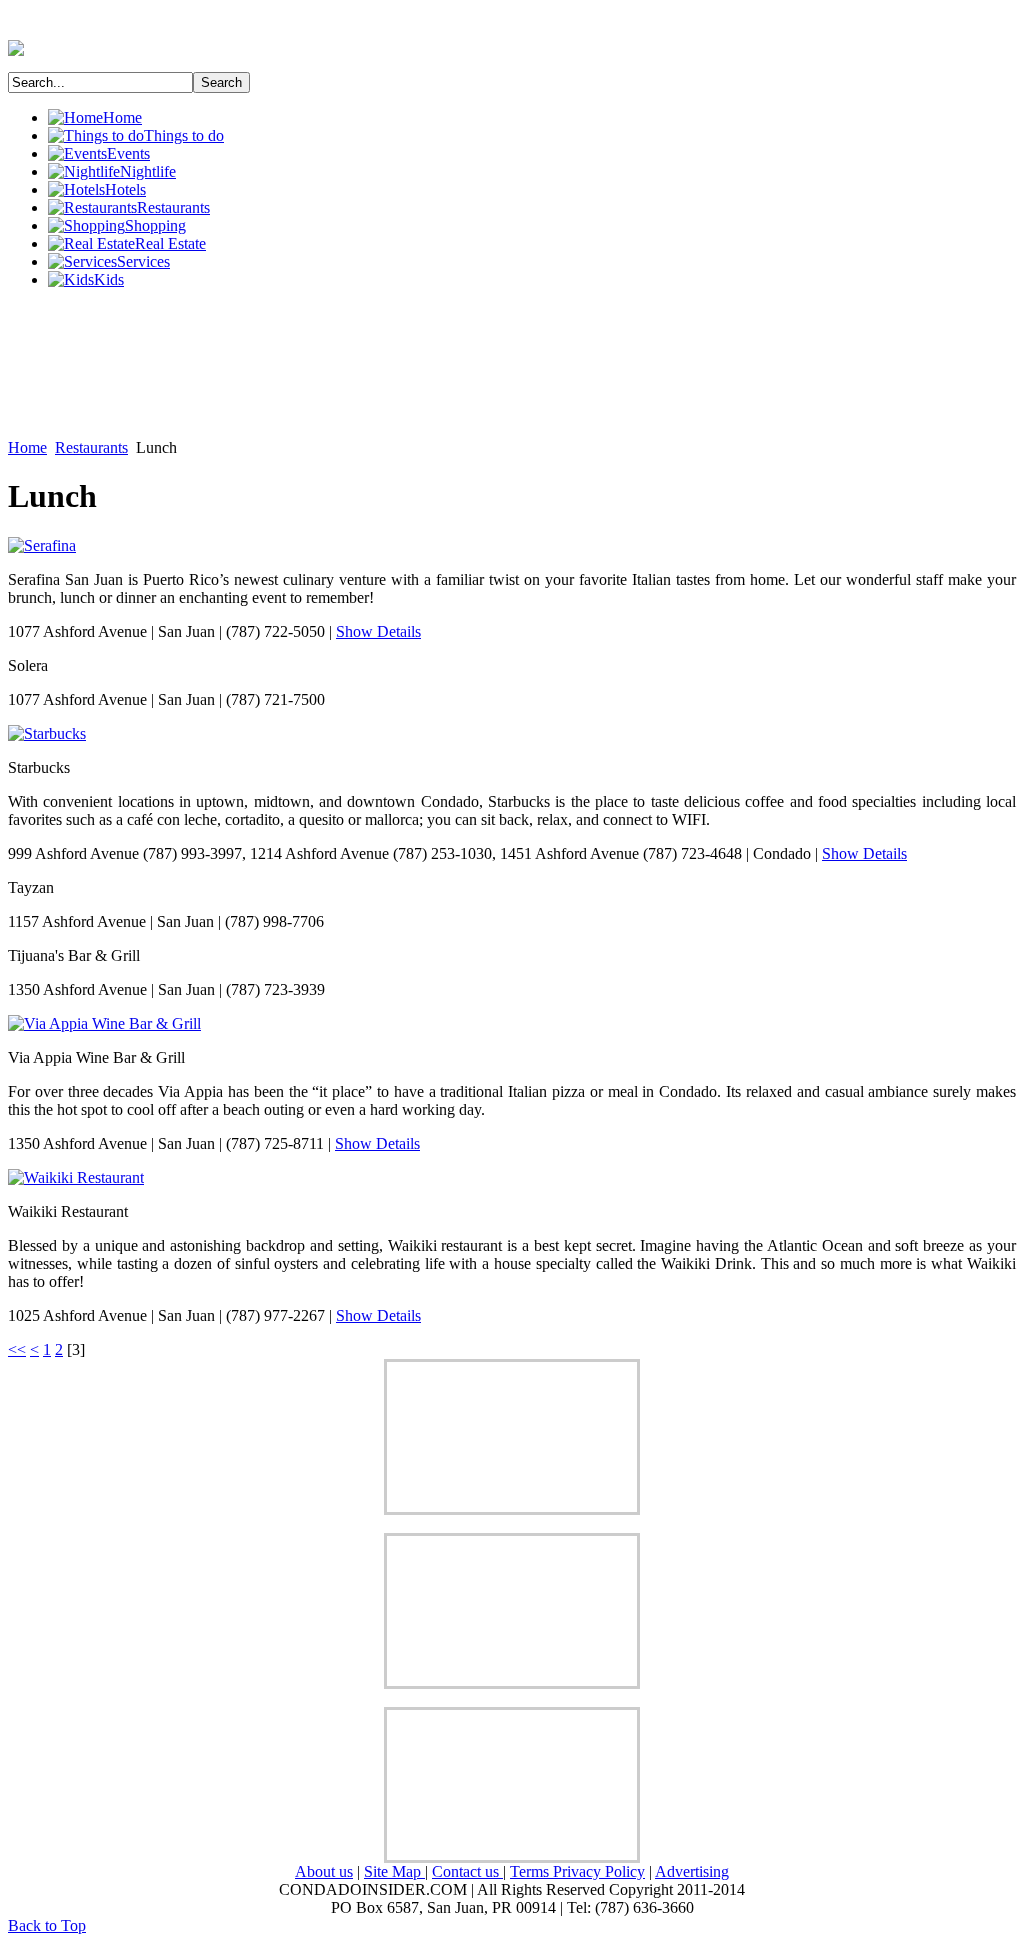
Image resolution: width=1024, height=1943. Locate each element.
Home (27, 447)
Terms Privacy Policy (577, 1871)
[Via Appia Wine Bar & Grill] (104, 1023)
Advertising (692, 1871)
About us (324, 1871)
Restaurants (91, 447)
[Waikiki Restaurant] (76, 1177)
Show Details (378, 631)
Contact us (467, 1871)
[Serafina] (42, 545)
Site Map (394, 1871)
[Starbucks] (47, 733)
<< (17, 1349)
